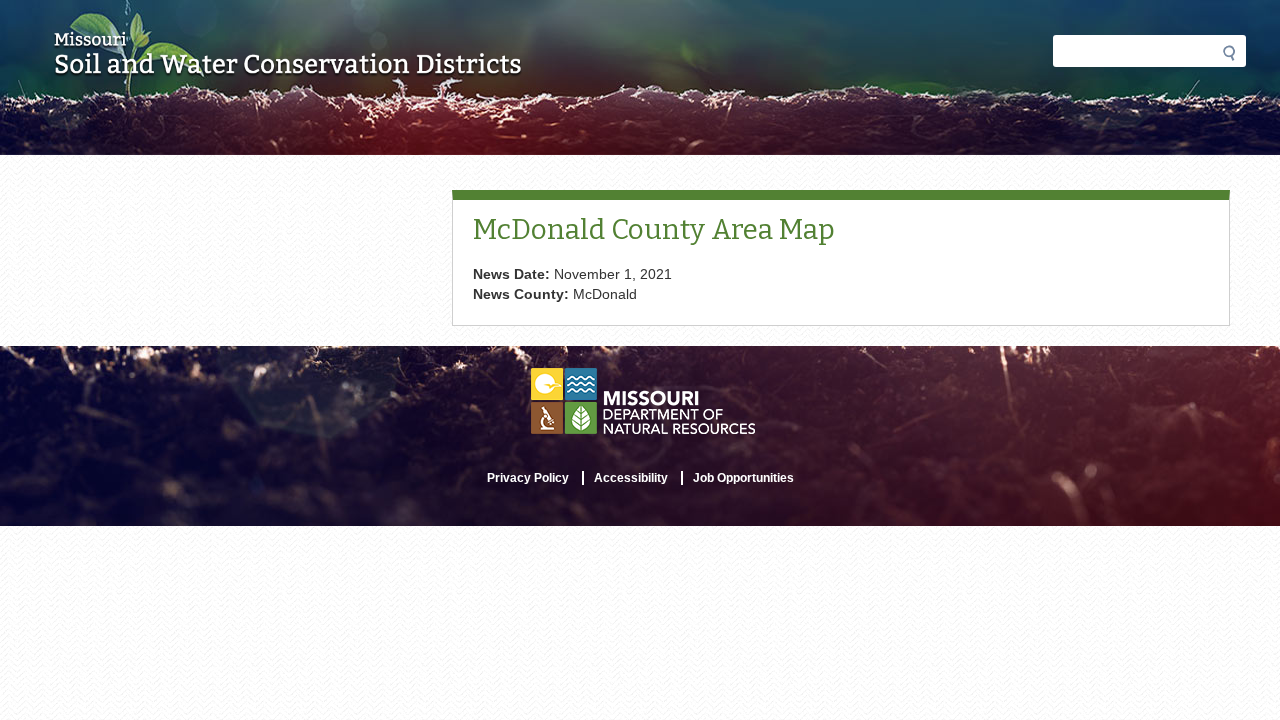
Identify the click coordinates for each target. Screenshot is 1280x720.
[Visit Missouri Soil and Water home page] (288, 67)
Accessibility (631, 478)
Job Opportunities (743, 478)
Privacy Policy (528, 478)
